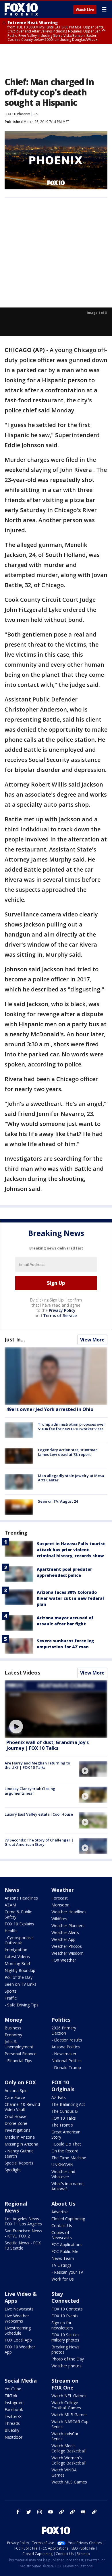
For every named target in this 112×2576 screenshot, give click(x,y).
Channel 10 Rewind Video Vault (22, 2107)
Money (13, 2020)
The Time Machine (69, 2158)
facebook (18, 2512)
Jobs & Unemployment (19, 2044)
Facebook (14, 2409)
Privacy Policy (62, 1310)
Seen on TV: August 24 (58, 1501)
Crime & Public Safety (18, 1914)
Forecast (60, 1898)
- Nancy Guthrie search (19, 2153)
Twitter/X (13, 2416)
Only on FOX (20, 2082)
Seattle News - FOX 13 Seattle (23, 2245)
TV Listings (61, 2265)
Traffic (11, 1998)
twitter (29, 2512)
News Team (63, 2258)
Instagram (14, 2403)
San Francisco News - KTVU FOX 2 (23, 2233)
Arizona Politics (66, 2047)
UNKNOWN (62, 2165)
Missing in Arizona (21, 2144)
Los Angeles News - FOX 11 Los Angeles (23, 2221)
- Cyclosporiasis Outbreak (19, 1940)
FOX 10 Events (65, 2316)
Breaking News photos (65, 2349)
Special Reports (19, 2163)
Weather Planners (68, 1926)
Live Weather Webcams (17, 2318)
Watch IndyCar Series (65, 2436)
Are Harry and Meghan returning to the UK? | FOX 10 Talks (37, 1765)
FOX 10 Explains (19, 1924)
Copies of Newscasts (62, 2235)
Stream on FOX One (65, 2384)
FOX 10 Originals (63, 2086)
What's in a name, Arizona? (68, 2186)
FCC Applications (67, 2245)
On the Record (65, 2151)
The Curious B (65, 2111)
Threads (12, 2423)
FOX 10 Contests (67, 2309)
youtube (51, 2512)
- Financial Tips (18, 2061)
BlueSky (12, 2430)
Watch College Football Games (66, 2405)
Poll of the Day (19, 1977)
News (12, 1890)
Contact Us (62, 2226)
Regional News (16, 2207)
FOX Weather (64, 1960)
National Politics (66, 2061)
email (83, 2512)
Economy (13, 2035)
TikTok (11, 2396)
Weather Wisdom (67, 1953)
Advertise (60, 2212)
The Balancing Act (68, 2104)
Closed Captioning (68, 2219)
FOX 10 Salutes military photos (65, 2337)
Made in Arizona (20, 2137)
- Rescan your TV (67, 2272)
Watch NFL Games (69, 2396)
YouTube (13, 2389)
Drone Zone (16, 2123)
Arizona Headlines (21, 1898)
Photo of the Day (68, 2359)
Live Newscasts (19, 2309)
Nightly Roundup (20, 1970)
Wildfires (59, 1919)
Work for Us (63, 2279)
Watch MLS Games (69, 2482)
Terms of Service (60, 1315)
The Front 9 (62, 2125)
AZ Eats (59, 2097)
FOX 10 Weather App (20, 2349)
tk (61, 2512)
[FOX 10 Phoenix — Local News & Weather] (21, 9)
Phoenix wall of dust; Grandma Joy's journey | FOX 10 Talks (48, 1745)
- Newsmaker (64, 2054)
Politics (61, 2020)
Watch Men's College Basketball (68, 2448)
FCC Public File (65, 2251)
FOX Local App (18, 2340)
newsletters (94, 2512)
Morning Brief (17, 1963)
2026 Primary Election (64, 2030)
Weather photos (66, 2366)
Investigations (18, 2130)
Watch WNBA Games (64, 2472)
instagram (40, 2512)
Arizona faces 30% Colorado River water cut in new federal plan (70, 1598)
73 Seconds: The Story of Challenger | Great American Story (39, 1842)
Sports (11, 1991)
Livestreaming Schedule (18, 2330)
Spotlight (13, 2170)
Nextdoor (13, 2437)
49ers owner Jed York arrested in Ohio (50, 1409)
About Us (63, 2204)
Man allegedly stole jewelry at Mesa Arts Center (71, 1478)
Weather (63, 1890)
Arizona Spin (16, 2090)
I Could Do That (66, 2144)
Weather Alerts (65, 1932)
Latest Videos (22, 1673)
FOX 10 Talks (64, 2118)
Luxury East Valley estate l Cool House (39, 1814)
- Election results (67, 2040)
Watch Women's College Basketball (68, 2460)
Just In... (15, 1339)
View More (92, 1340)
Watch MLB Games (69, 2415)
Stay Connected (65, 2297)
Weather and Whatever (63, 2174)
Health (11, 1931)
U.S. (36, 114)
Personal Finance (21, 2054)
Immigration (16, 1950)
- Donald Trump (66, 2067)
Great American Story (66, 2134)
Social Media (21, 2381)
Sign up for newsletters (62, 2325)
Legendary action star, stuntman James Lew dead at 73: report (68, 1452)
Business (13, 2028)
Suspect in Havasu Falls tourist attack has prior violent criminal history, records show (71, 1550)
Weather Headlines (69, 1912)
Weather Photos (67, 1946)
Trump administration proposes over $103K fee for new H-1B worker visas (72, 1427)
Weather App (63, 1939)
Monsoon (60, 1905)
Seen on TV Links (21, 1984)
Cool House (16, 2116)
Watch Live (85, 10)
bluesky (72, 2512)
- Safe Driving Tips (22, 2005)
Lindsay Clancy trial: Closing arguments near (30, 1791)
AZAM (10, 1905)
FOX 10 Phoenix (17, 114)
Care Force (15, 2097)
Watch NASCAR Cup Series (70, 2424)
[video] (56, 1709)
